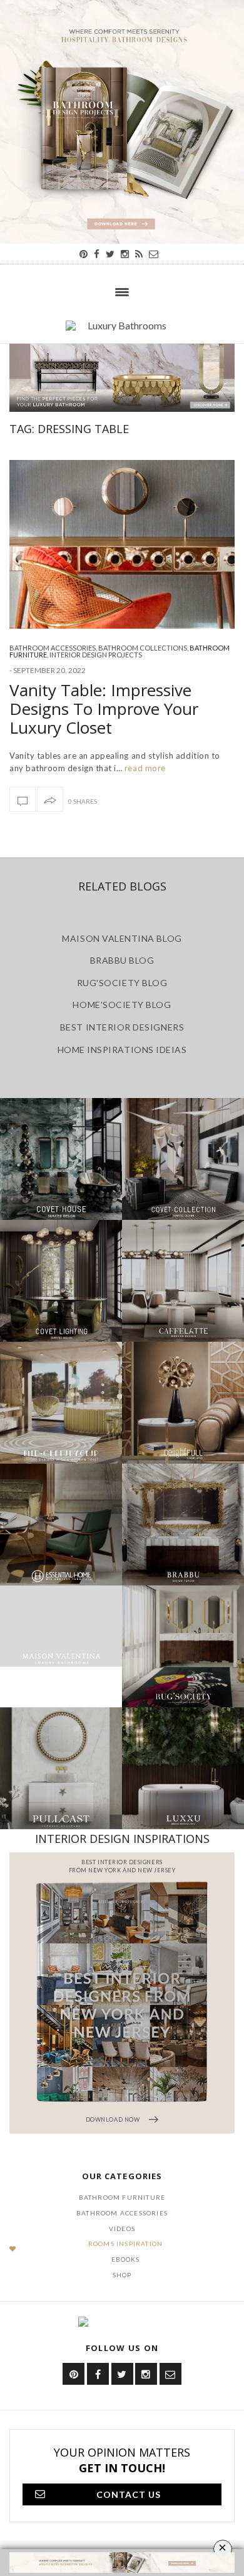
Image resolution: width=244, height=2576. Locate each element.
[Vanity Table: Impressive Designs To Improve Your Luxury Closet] (122, 544)
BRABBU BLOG (122, 960)
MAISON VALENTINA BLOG (122, 938)
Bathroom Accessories (53, 648)
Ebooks (126, 2259)
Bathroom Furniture (122, 2197)
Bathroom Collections (143, 648)
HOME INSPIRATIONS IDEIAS (122, 1050)
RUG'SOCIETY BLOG (122, 983)
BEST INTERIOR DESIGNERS (122, 1027)
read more (144, 768)
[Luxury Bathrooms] (122, 332)
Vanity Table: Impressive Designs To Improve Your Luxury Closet (104, 709)
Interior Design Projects (96, 655)
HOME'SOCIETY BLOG (122, 1005)
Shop (122, 2275)
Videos (122, 2229)
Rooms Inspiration (125, 2244)
